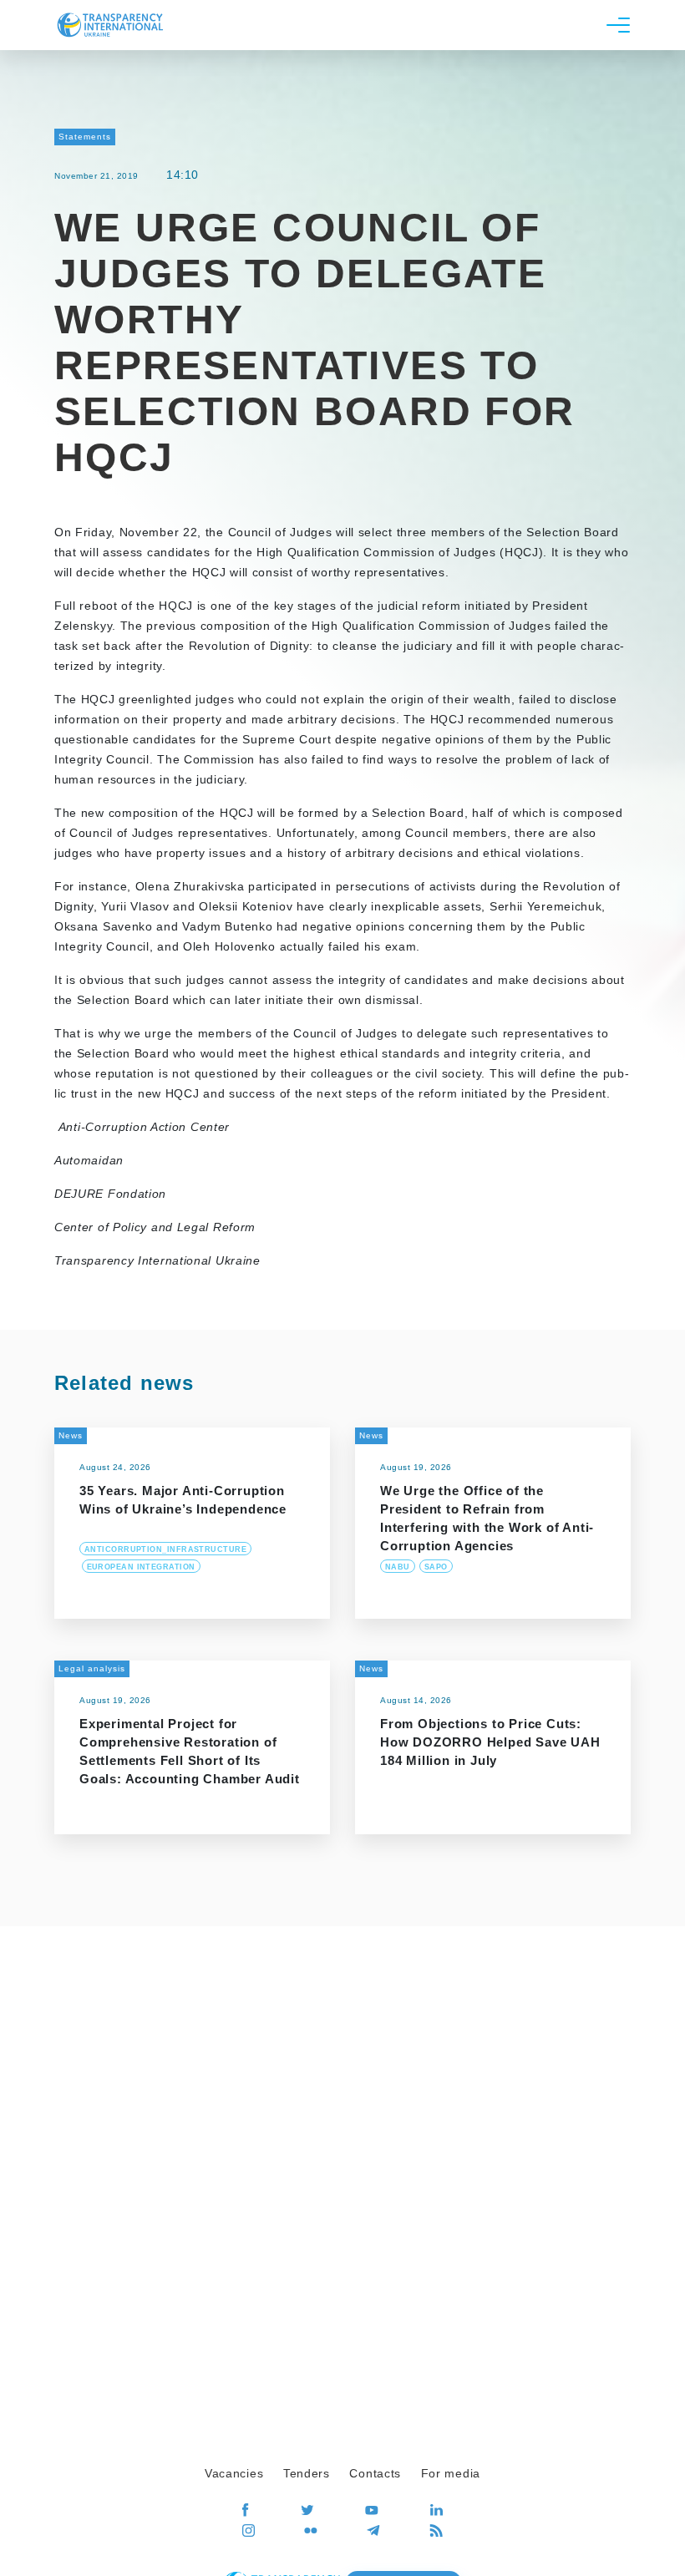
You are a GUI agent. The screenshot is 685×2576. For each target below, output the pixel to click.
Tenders (307, 2473)
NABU (398, 1567)
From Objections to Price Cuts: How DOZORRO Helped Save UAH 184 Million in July (490, 1742)
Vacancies (234, 2473)
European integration (141, 1567)
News (71, 1435)
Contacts (375, 2473)
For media (451, 2473)
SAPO (436, 1567)
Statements (85, 137)
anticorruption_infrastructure (165, 1549)
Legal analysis (92, 1668)
